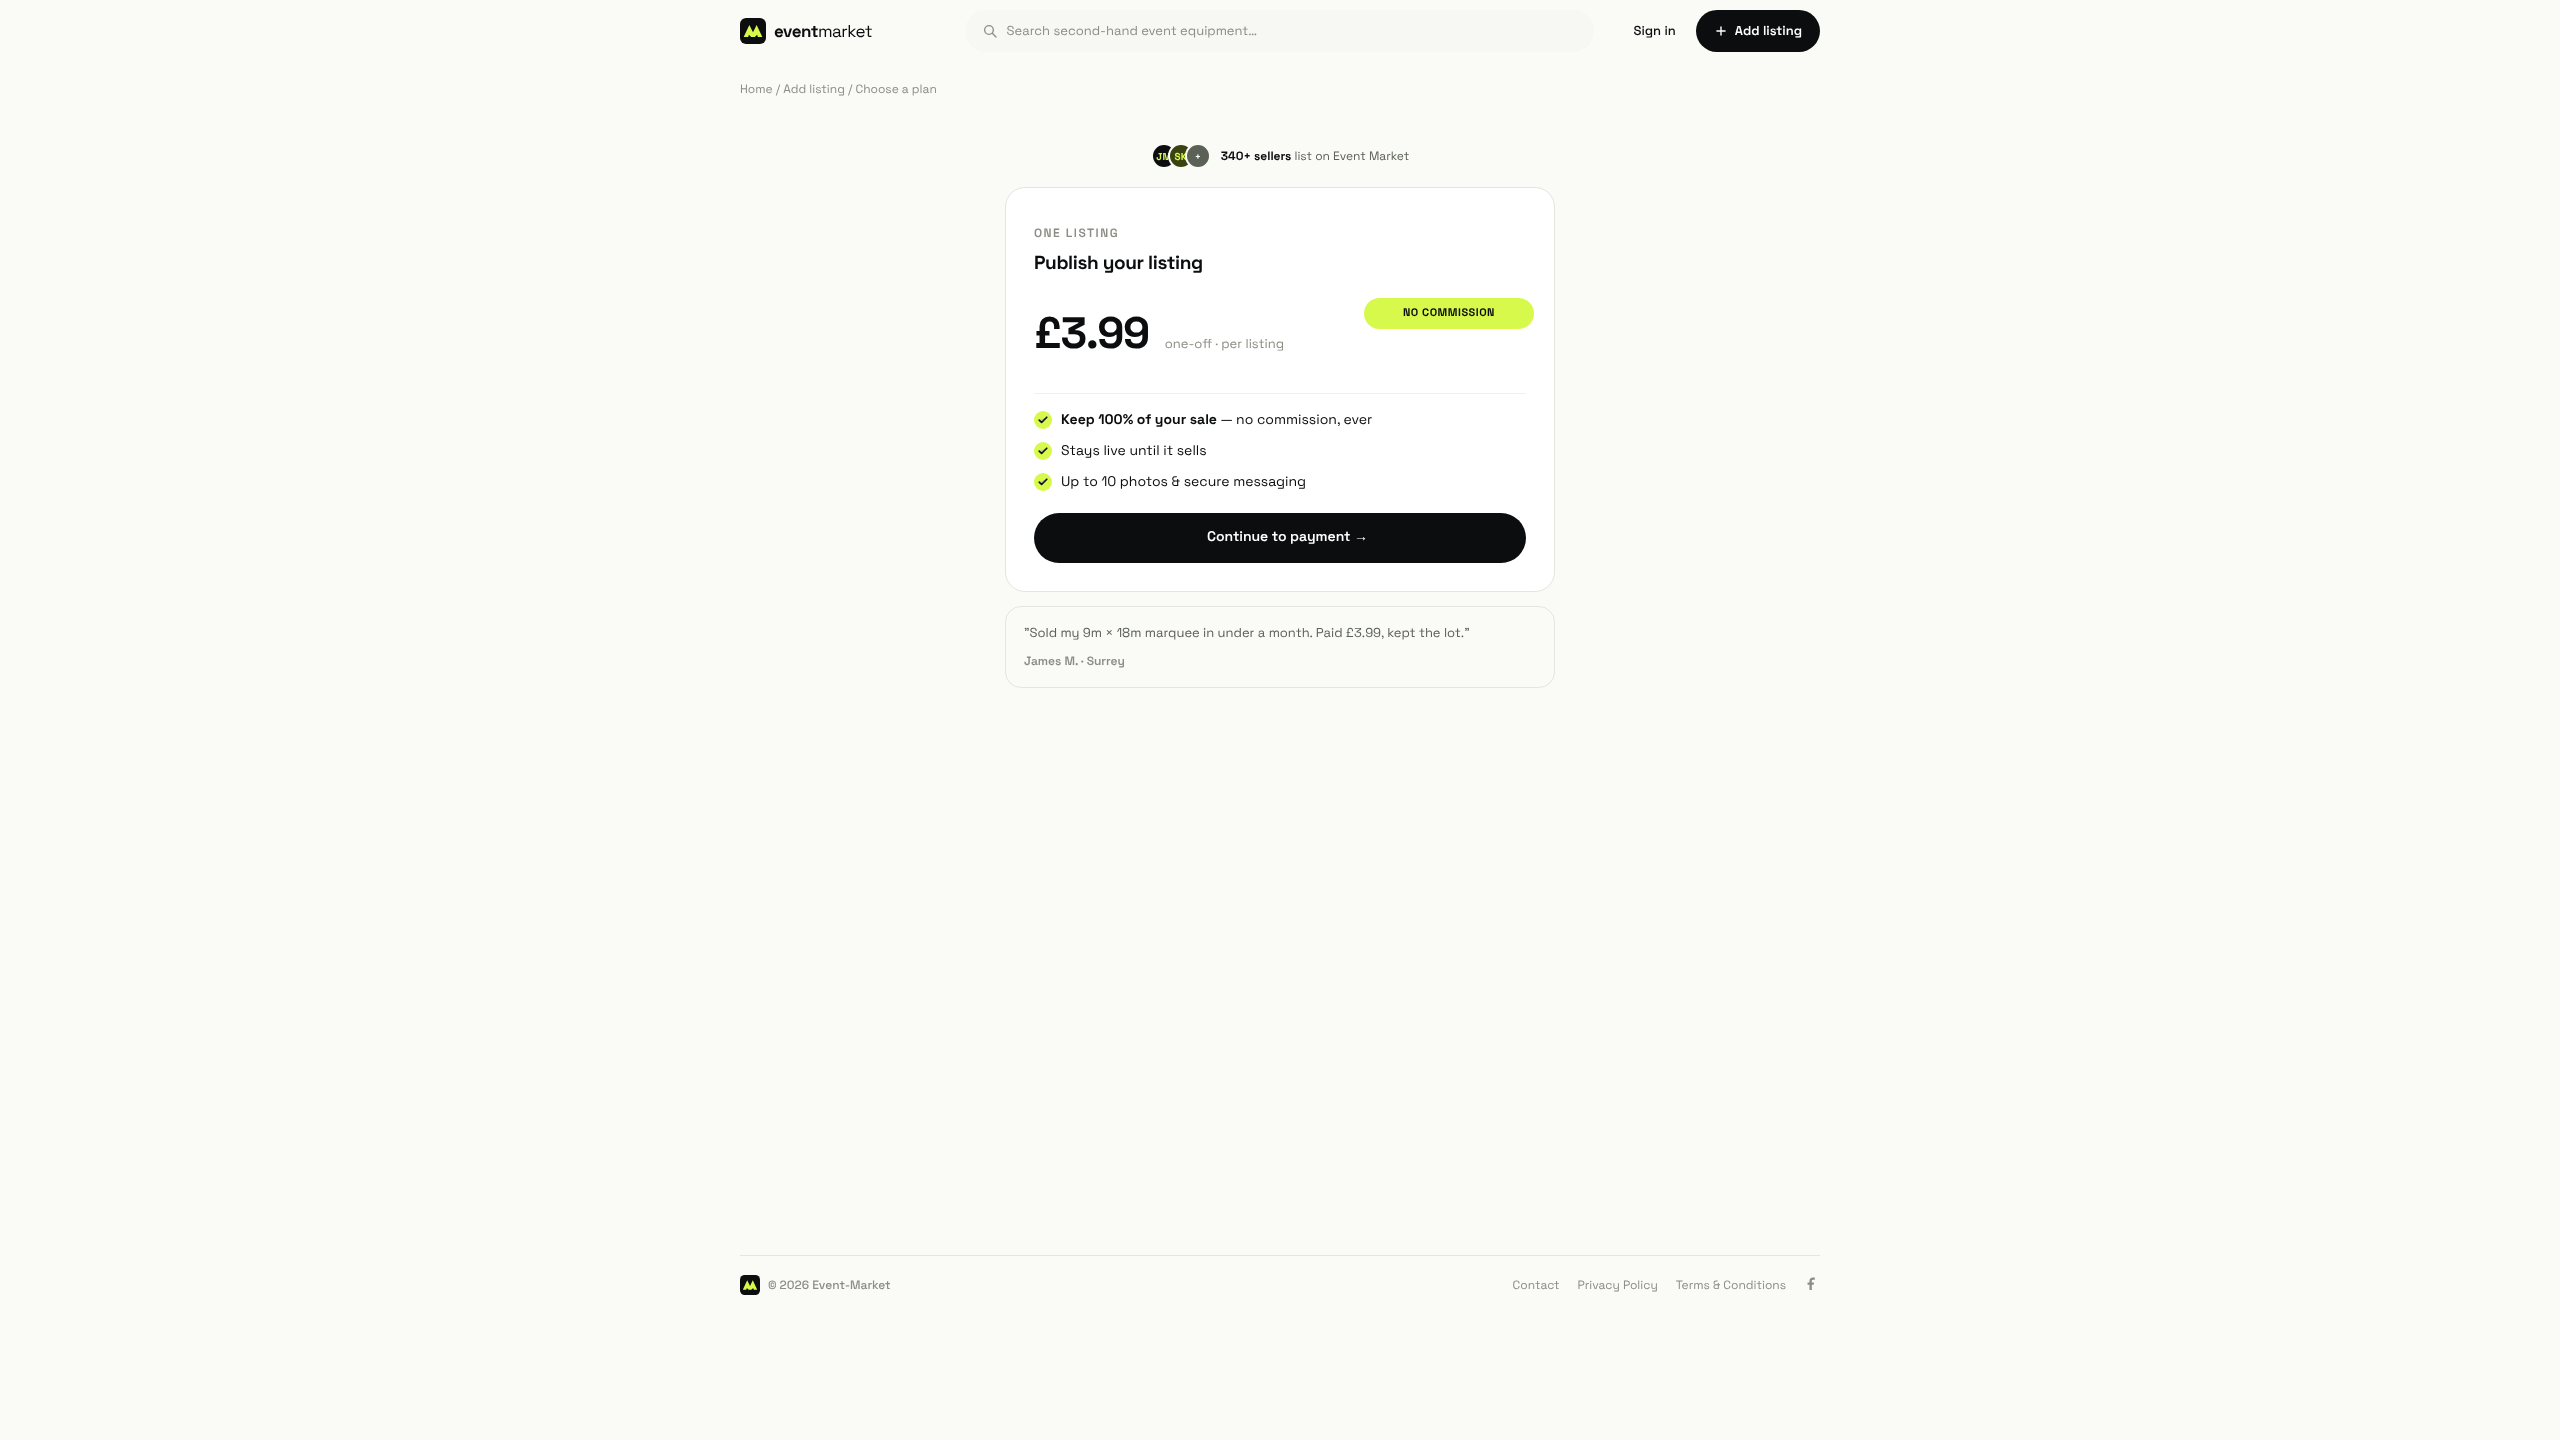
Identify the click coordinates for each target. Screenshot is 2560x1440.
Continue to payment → (1287, 537)
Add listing (814, 89)
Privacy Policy (1618, 1285)
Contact (1536, 1285)
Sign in (1655, 30)
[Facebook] (1812, 1285)
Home (756, 89)
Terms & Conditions (1731, 1285)
